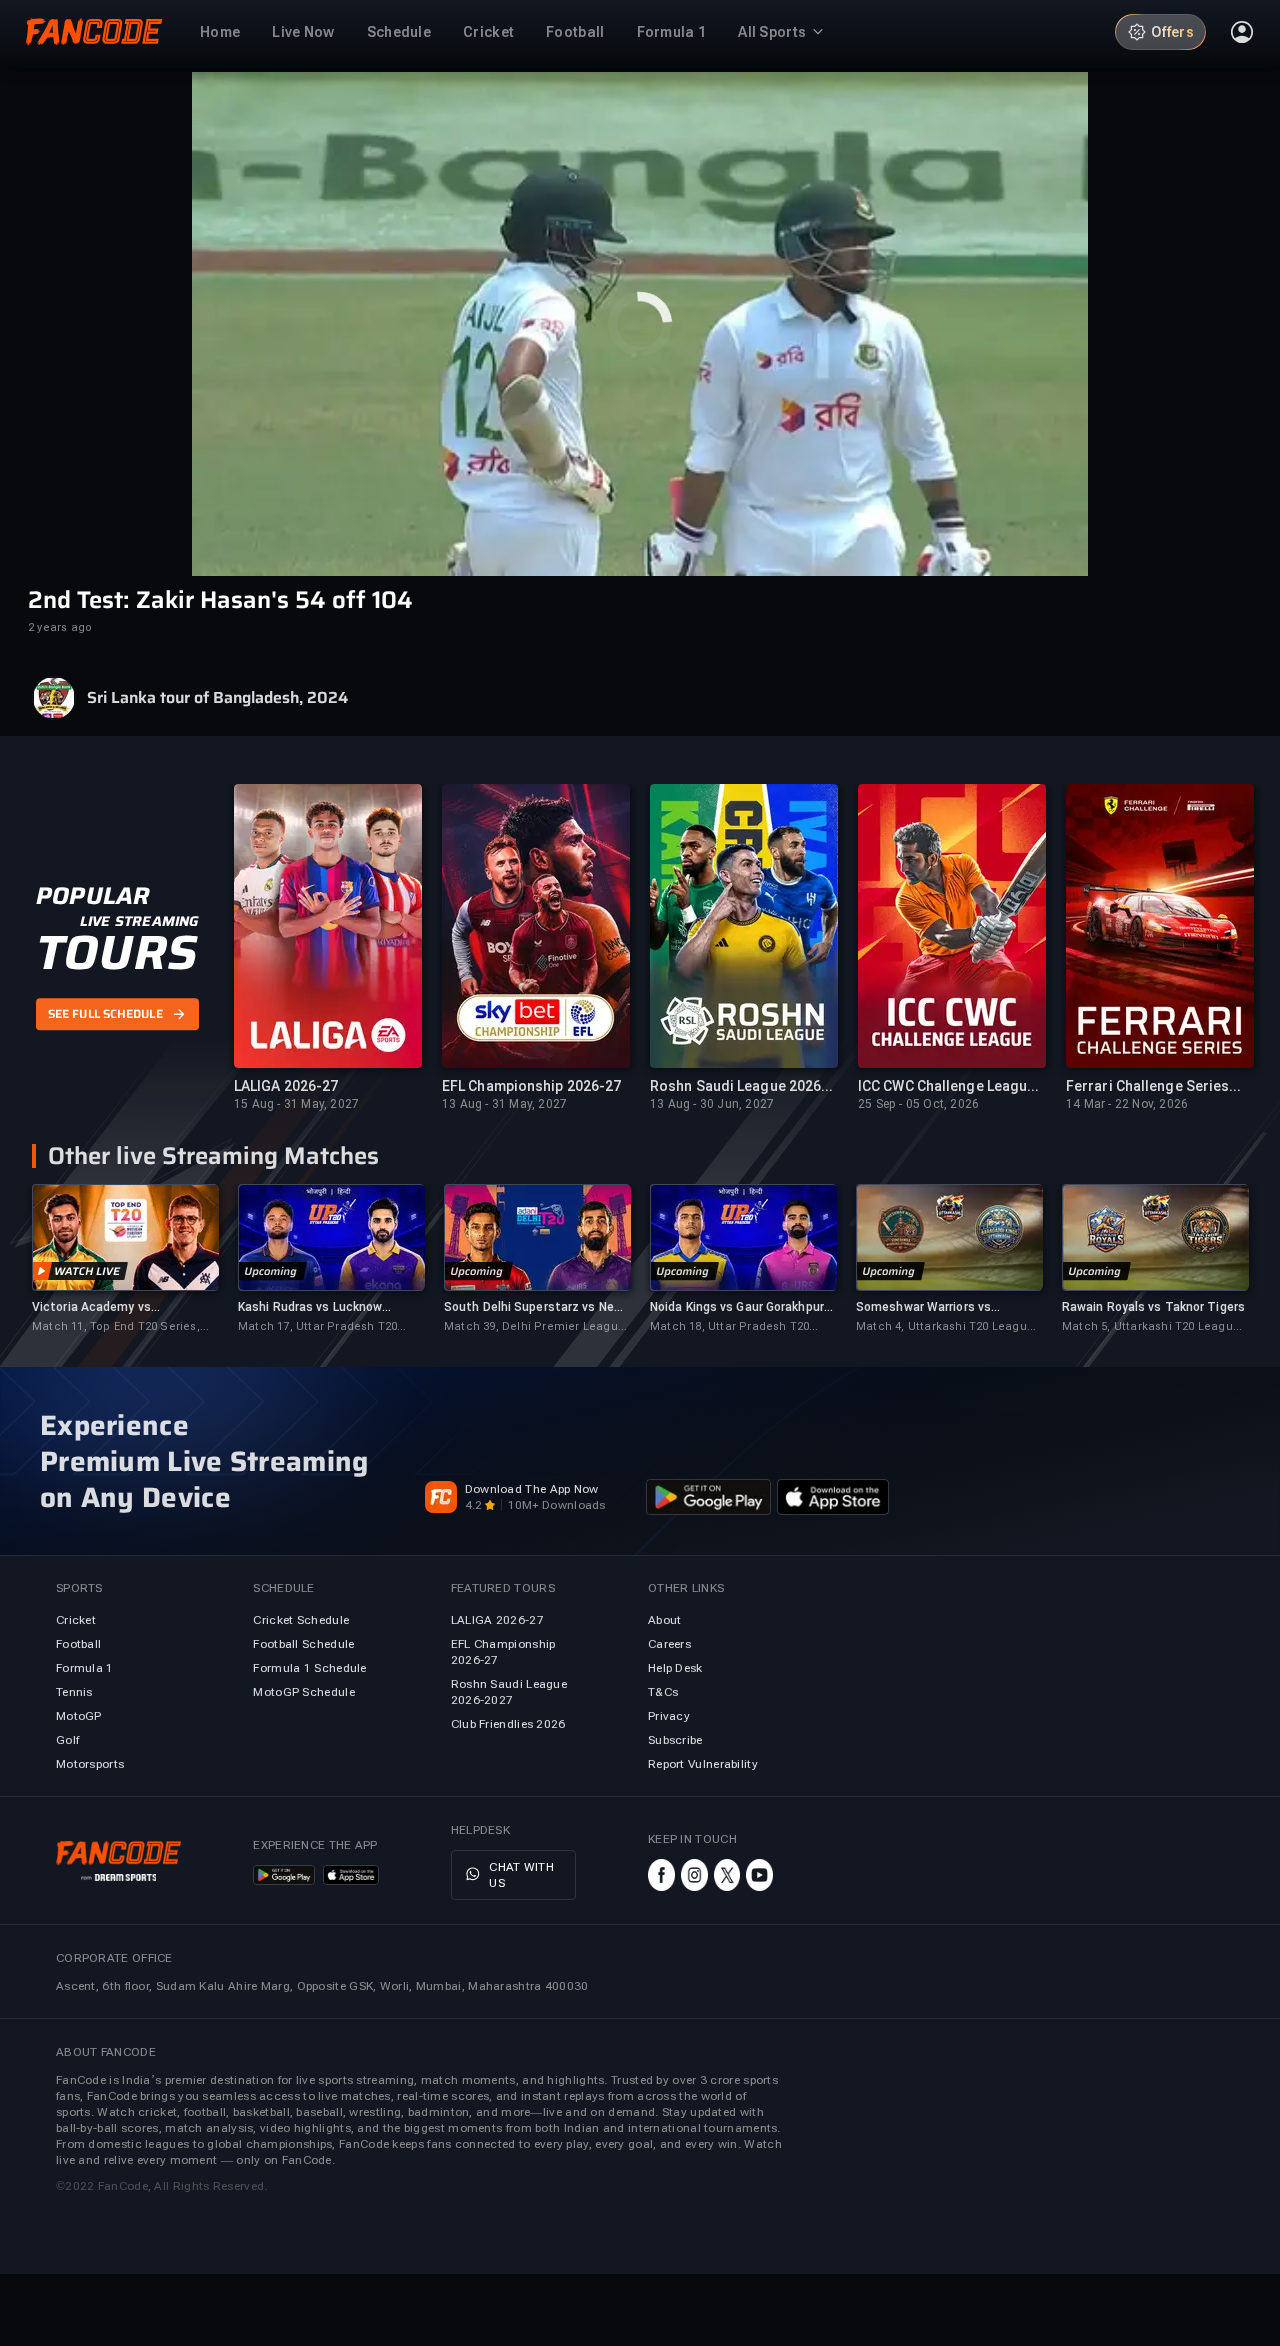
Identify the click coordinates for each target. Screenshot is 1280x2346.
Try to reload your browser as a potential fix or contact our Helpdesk (639, 260)
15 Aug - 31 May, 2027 (296, 1104)
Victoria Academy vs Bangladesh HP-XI (91, 1307)
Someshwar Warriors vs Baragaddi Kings (923, 1307)
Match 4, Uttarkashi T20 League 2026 (945, 1327)
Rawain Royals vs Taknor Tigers (1153, 1307)
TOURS (116, 953)
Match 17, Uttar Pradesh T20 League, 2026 (317, 1327)
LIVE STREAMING (139, 921)
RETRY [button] (640, 327)
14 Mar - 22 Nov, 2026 (1127, 1104)
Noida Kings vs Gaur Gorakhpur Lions (737, 1307)
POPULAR (92, 896)
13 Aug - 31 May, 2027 (504, 1104)
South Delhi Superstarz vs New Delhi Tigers (533, 1307)
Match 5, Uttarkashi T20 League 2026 (1151, 1327)
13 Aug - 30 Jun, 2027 (712, 1104)
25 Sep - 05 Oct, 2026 (918, 1104)
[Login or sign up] (1242, 32)
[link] (125, 1259)
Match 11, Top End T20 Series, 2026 (116, 1327)
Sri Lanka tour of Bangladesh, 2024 (217, 698)
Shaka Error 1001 (640, 397)
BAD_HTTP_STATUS (640, 369)
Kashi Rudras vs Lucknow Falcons (310, 1307)
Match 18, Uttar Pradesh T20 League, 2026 (729, 1327)
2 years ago (60, 627)
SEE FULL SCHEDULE (105, 1014)
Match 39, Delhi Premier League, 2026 (536, 1327)
